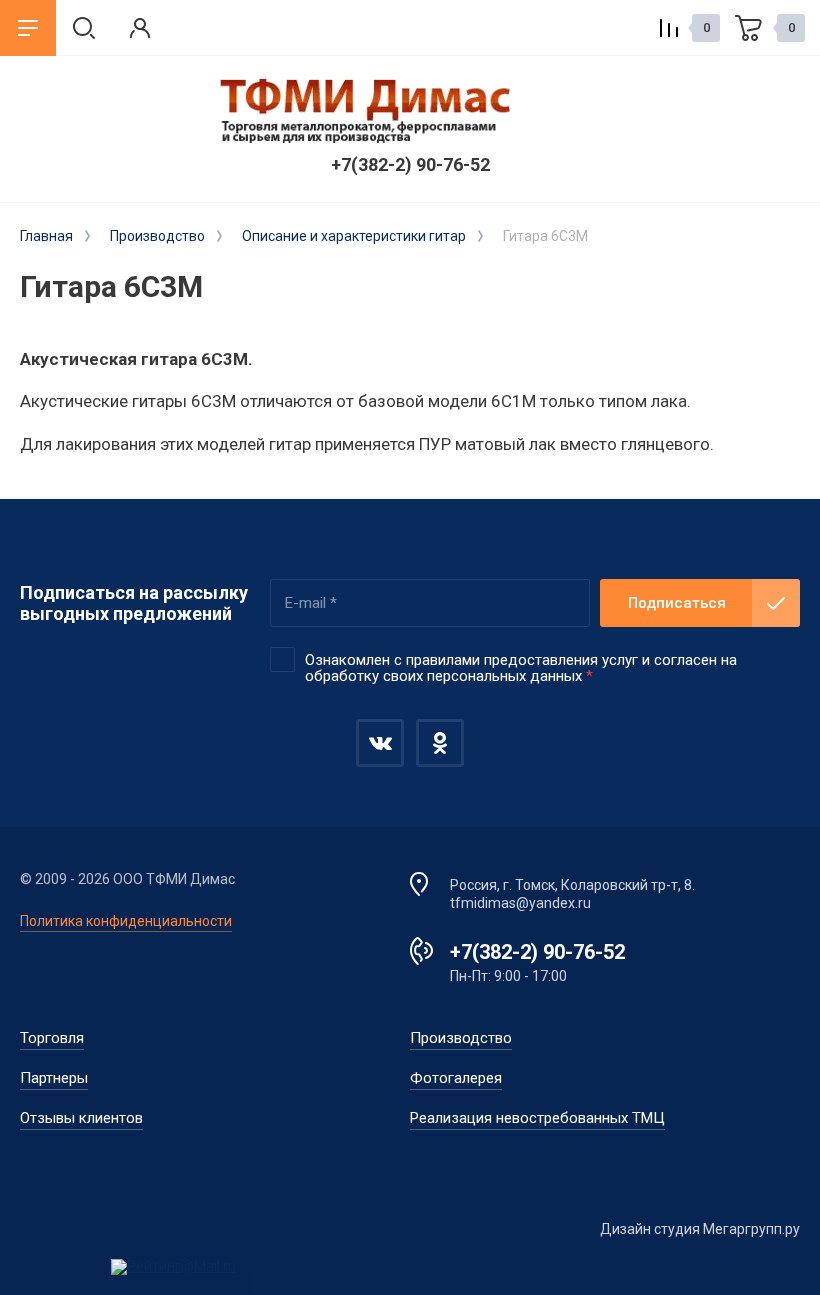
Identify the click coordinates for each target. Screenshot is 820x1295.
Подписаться (677, 603)
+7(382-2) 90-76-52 (410, 164)
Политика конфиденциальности (126, 921)
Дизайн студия (650, 1229)
